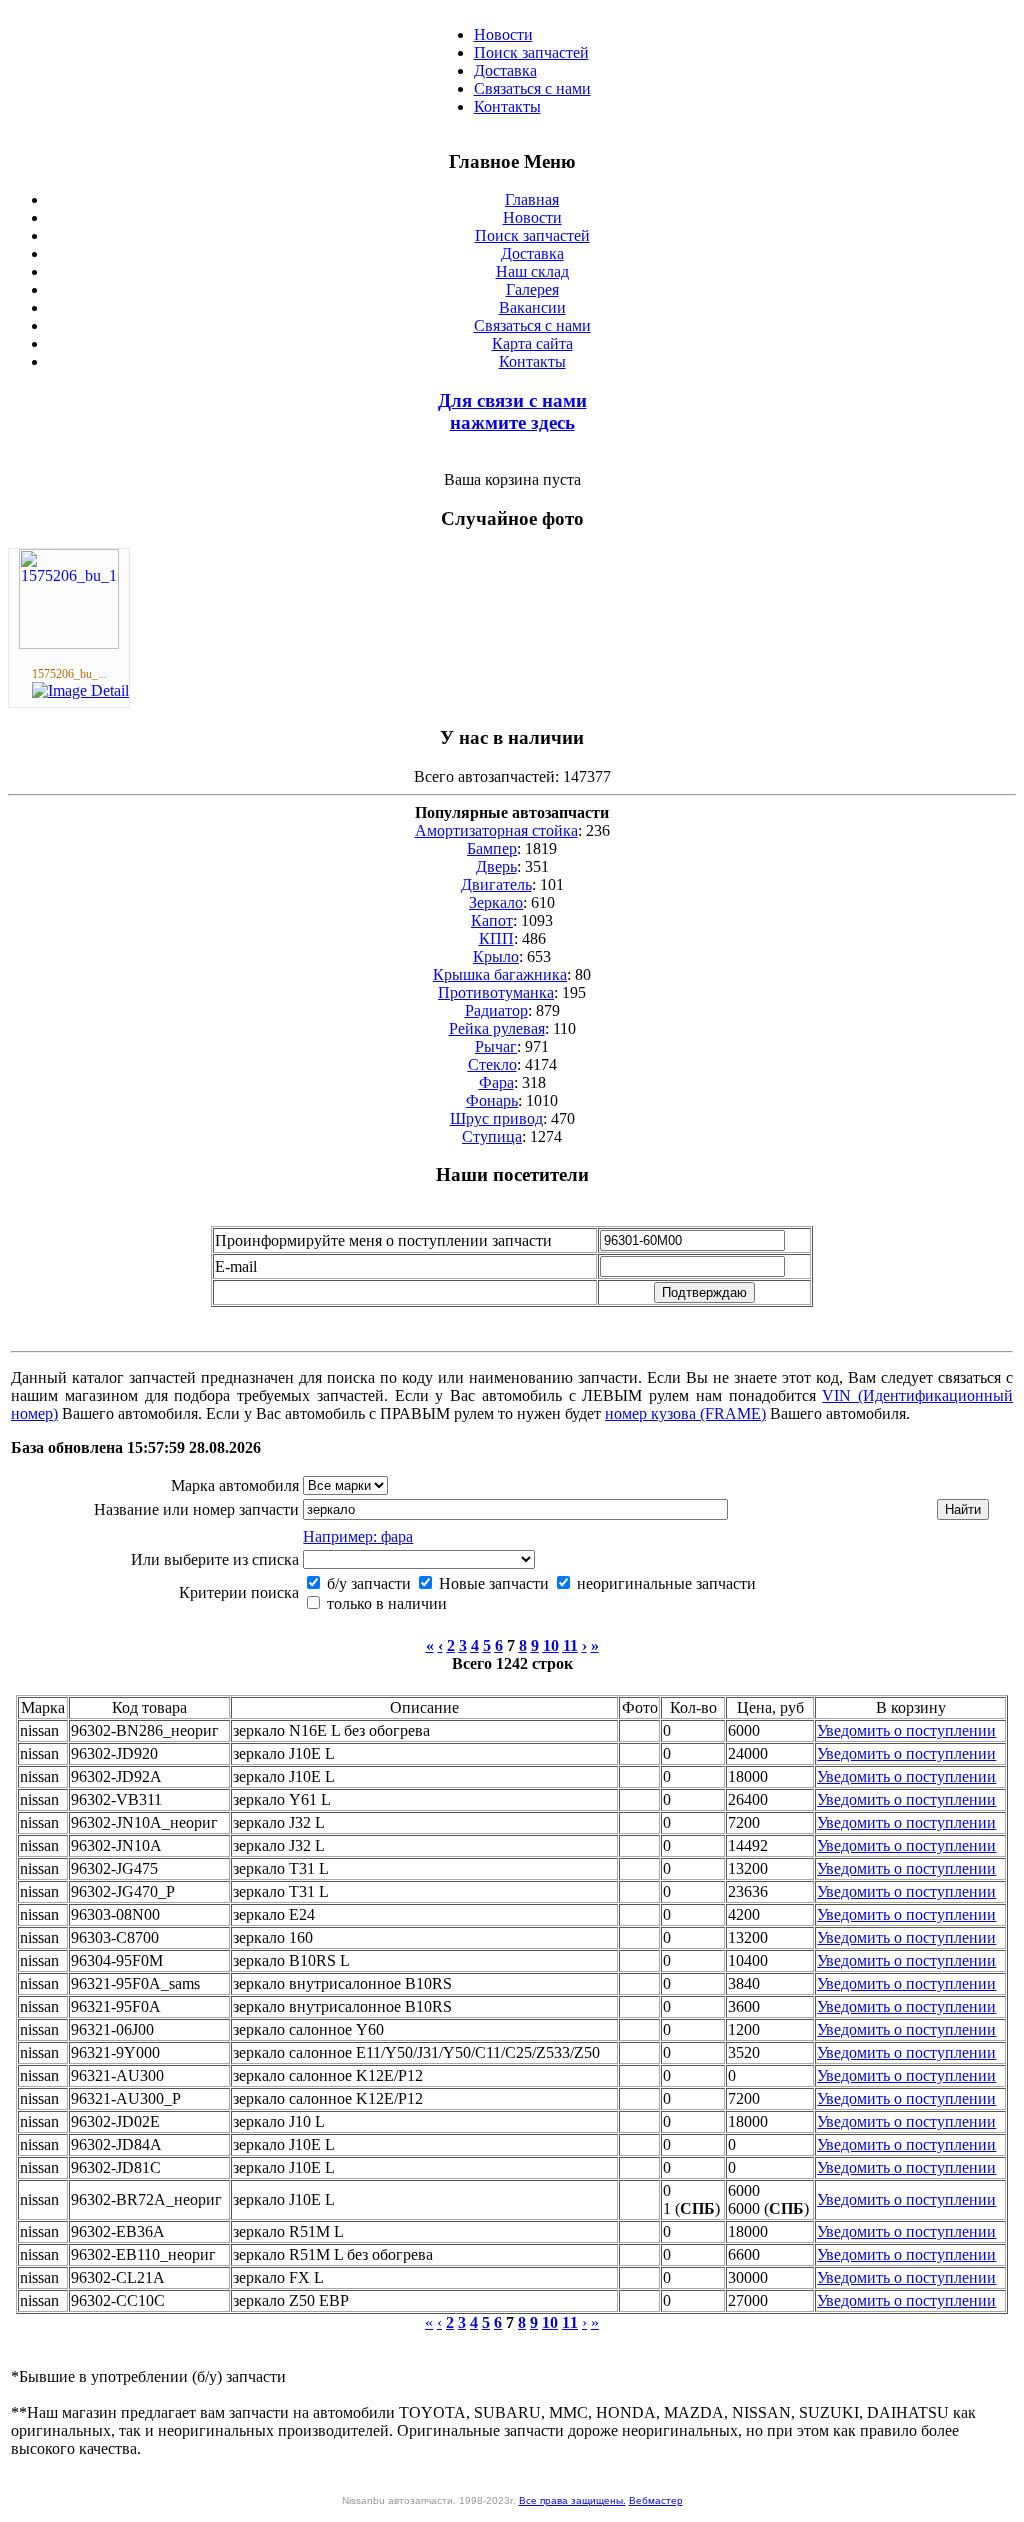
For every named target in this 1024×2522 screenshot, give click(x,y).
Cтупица (492, 1136)
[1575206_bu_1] (69, 643)
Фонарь (492, 1100)
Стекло (492, 1064)
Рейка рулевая (497, 1028)
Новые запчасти (492, 1583)
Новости (503, 34)
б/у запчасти (367, 1583)
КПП (496, 938)
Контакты (507, 106)
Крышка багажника (500, 974)
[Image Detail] (80, 690)
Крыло (496, 956)
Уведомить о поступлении (906, 1730)
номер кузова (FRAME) (685, 1413)
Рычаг (496, 1046)
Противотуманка (496, 992)
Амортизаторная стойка (496, 830)
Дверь (496, 866)
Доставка (505, 70)
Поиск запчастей (531, 52)
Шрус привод (496, 1118)
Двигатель (496, 884)
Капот (492, 920)
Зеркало (496, 902)
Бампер (492, 848)
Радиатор (496, 1010)
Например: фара (358, 1536)
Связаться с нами (532, 88)
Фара (496, 1082)
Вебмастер (656, 2500)
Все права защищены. (572, 2500)
